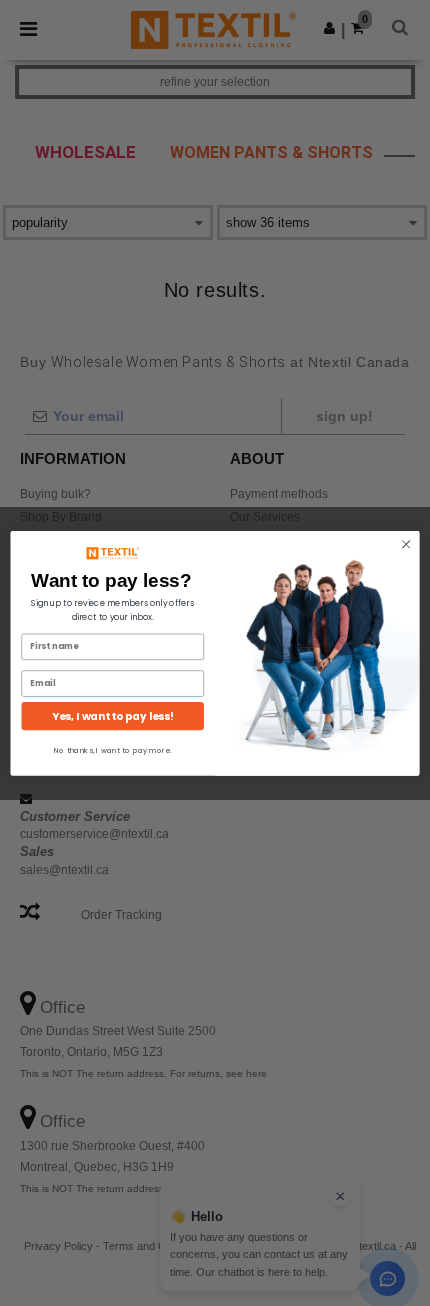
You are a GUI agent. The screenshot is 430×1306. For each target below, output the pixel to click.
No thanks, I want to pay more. (112, 750)
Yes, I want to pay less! (112, 715)
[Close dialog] (406, 544)
